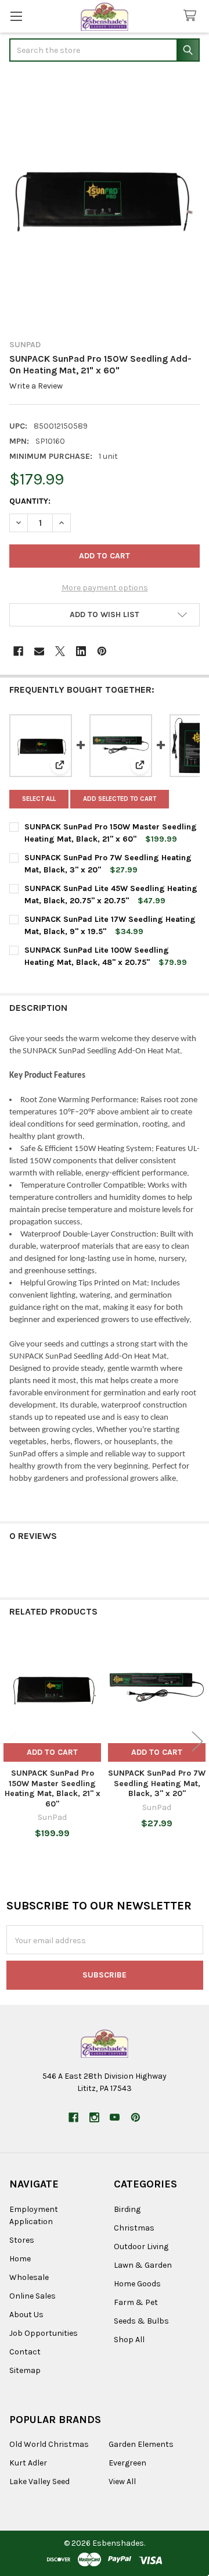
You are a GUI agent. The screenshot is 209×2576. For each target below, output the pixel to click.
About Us (26, 2315)
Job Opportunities (44, 2333)
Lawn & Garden (143, 2265)
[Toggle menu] (16, 16)
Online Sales (33, 2296)
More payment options (105, 588)
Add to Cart (52, 1752)
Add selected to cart (120, 799)
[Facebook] (18, 651)
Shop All (129, 2340)
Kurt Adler (28, 2463)
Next (197, 1742)
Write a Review (36, 386)
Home (20, 2259)
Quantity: (30, 501)
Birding (127, 2209)
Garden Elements (141, 2444)
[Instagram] (94, 2117)
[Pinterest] (102, 651)
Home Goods (137, 2284)
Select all (39, 799)
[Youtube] (115, 2117)
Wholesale (29, 2277)
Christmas (134, 2228)
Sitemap (25, 2370)
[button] (105, 615)
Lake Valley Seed (39, 2481)
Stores (22, 2240)
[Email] (39, 651)
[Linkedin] (81, 651)
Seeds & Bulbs (141, 2321)
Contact (25, 2352)
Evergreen (127, 2463)
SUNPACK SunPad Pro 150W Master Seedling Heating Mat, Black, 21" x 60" (53, 1788)
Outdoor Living (141, 2247)
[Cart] (192, 16)
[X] (60, 651)
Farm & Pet (136, 2302)
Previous (12, 1742)
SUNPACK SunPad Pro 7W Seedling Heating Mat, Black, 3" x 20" (157, 1783)
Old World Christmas (49, 2444)
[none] (105, 202)
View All (122, 2481)
